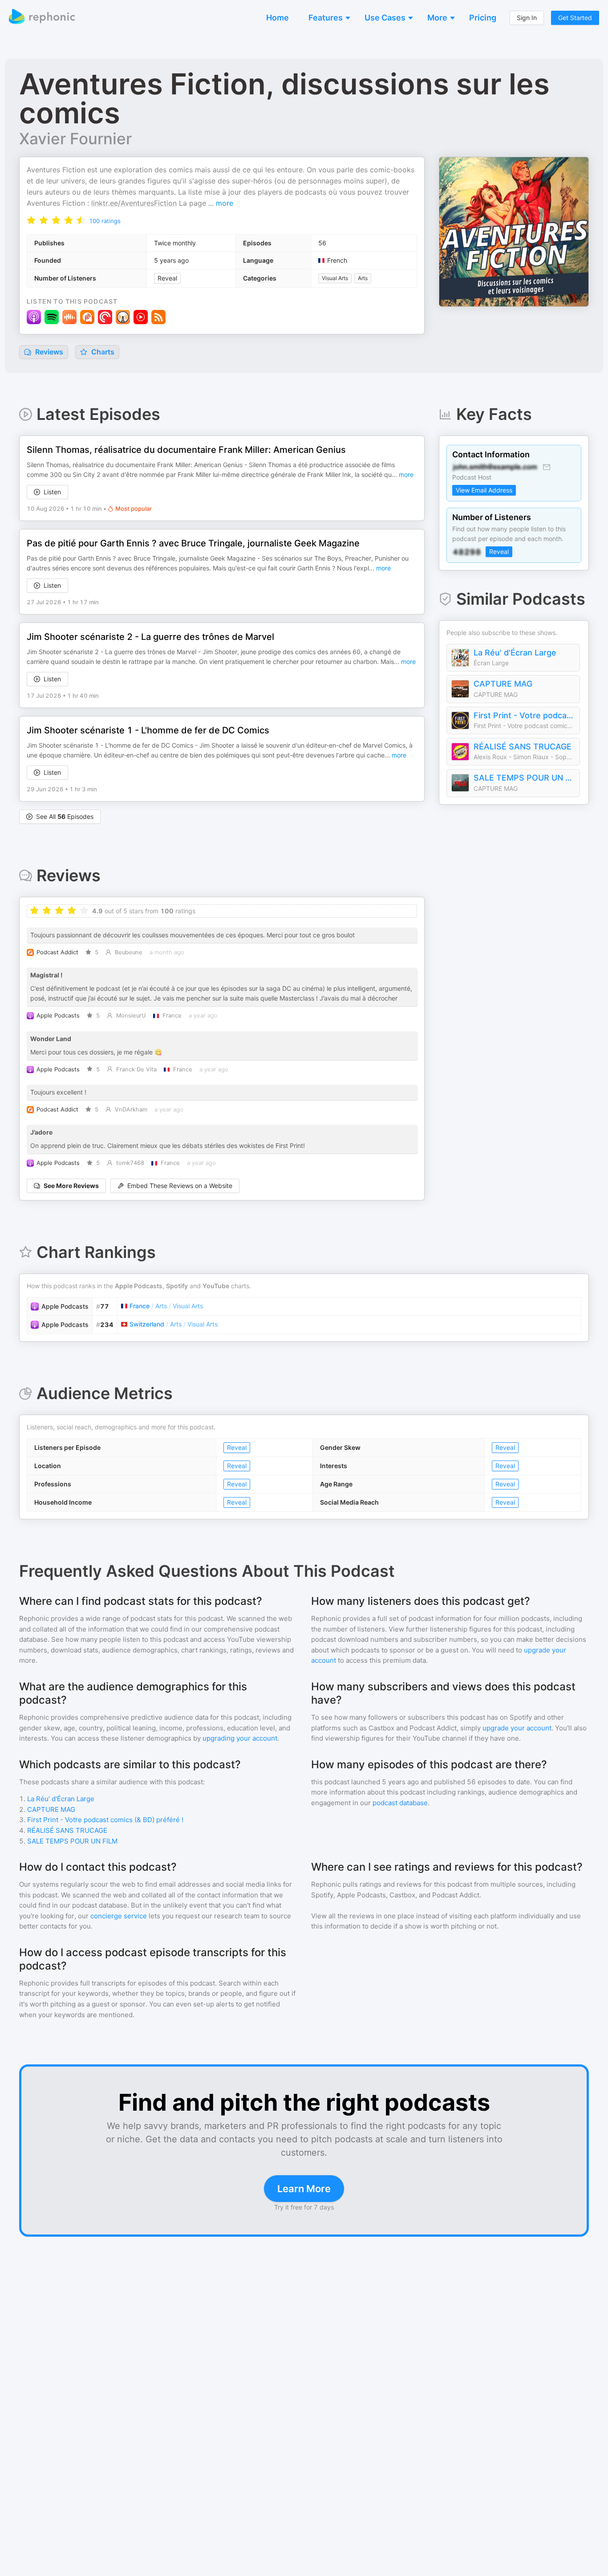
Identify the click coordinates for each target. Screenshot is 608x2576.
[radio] (31, 220)
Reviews (48, 352)
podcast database (400, 1803)
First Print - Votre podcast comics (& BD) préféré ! (524, 715)
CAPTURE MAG (503, 684)
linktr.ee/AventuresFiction (134, 203)
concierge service (119, 1916)
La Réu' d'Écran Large (515, 653)
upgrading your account (240, 1738)
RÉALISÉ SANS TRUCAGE (523, 747)
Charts (102, 352)
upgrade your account (517, 1728)
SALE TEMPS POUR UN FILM (524, 778)
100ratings (105, 221)
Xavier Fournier (75, 138)
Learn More (304, 2189)
